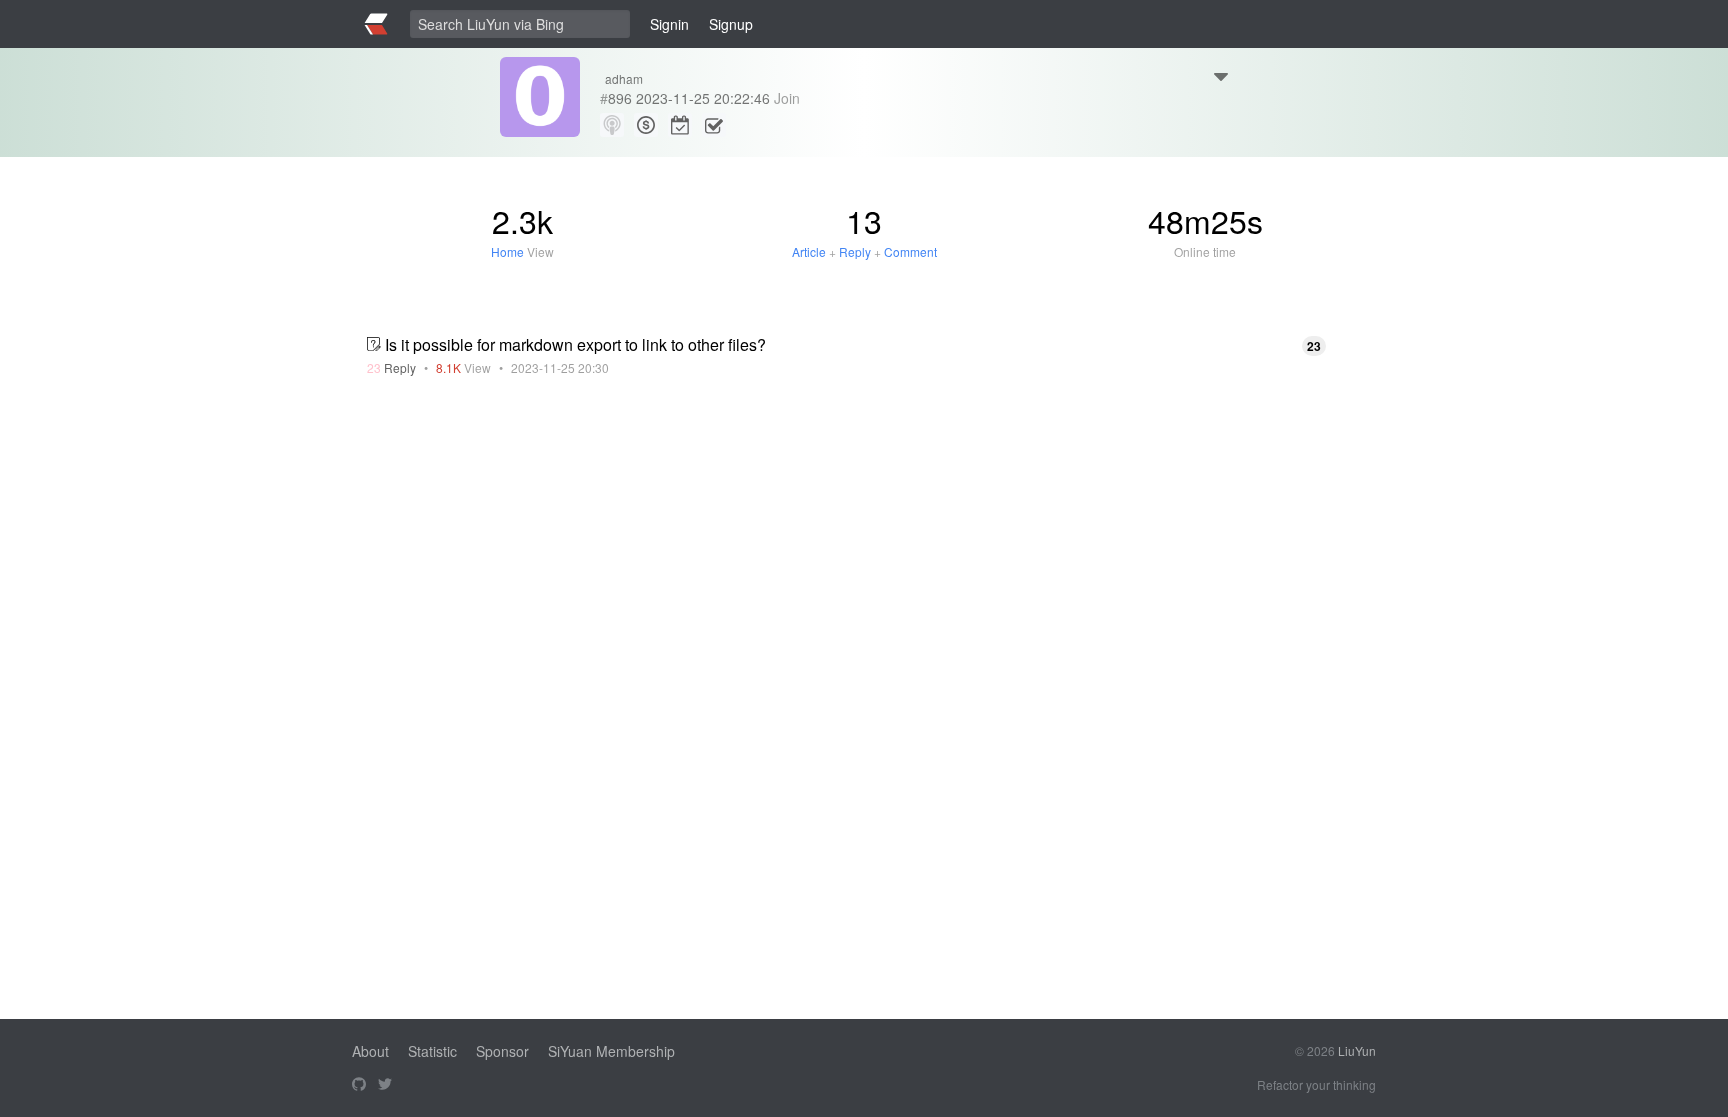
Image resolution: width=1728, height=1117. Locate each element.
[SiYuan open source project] (359, 1085)
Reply (855, 251)
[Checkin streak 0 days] (680, 125)
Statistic (432, 1051)
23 (1314, 346)
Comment (910, 251)
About (370, 1051)
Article (809, 251)
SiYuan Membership (611, 1051)
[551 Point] (646, 125)
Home (507, 251)
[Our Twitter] (385, 1085)
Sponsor (502, 1051)
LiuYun (1357, 1050)
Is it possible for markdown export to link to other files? (575, 344)
